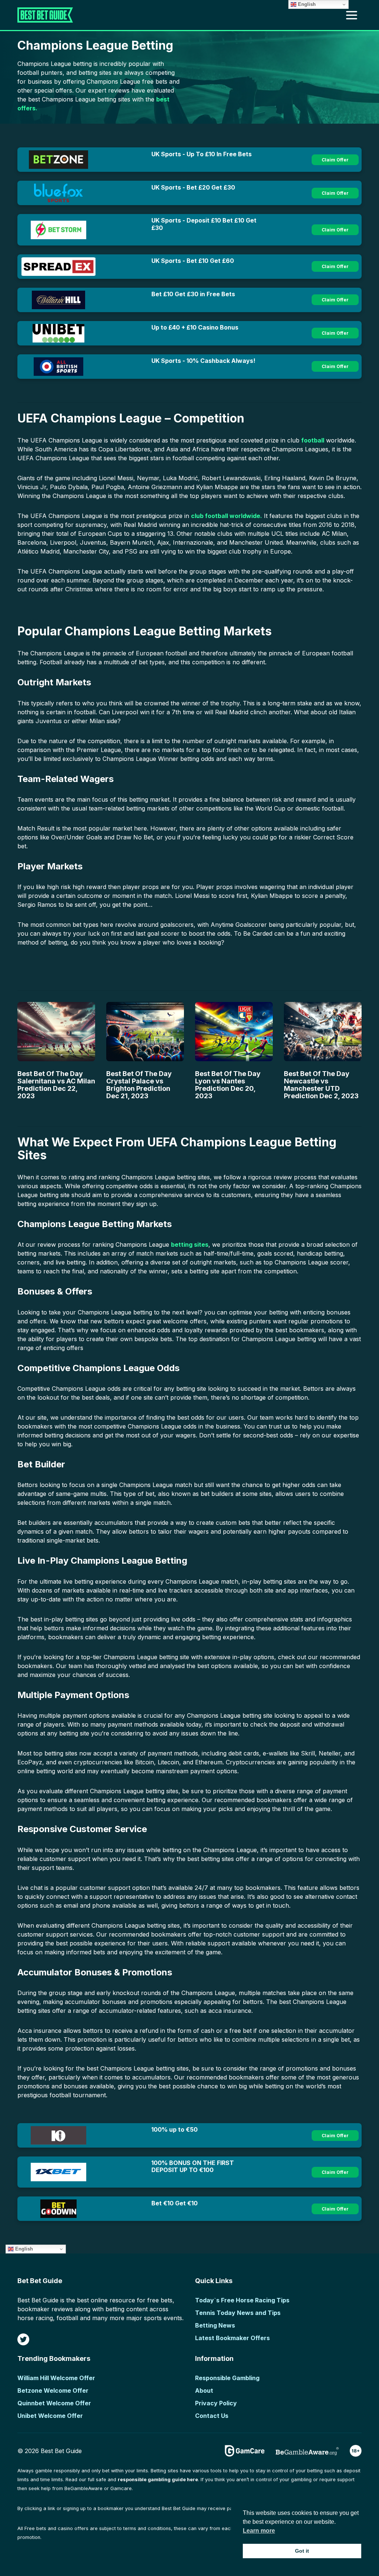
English (23, 2249)
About (204, 2390)
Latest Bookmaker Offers (232, 2338)
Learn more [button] (259, 2531)
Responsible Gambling (227, 2378)
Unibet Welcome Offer (50, 2416)
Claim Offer (335, 160)
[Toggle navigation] (352, 15)
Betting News (215, 2325)
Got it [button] (302, 2551)
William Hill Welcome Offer (56, 2378)
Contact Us (212, 2416)
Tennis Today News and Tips (238, 2313)
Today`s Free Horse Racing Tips (242, 2300)
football (313, 440)
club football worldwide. (227, 516)
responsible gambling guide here (158, 2480)
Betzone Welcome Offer (53, 2390)
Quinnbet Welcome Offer (54, 2403)
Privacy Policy (216, 2403)
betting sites (190, 1244)
